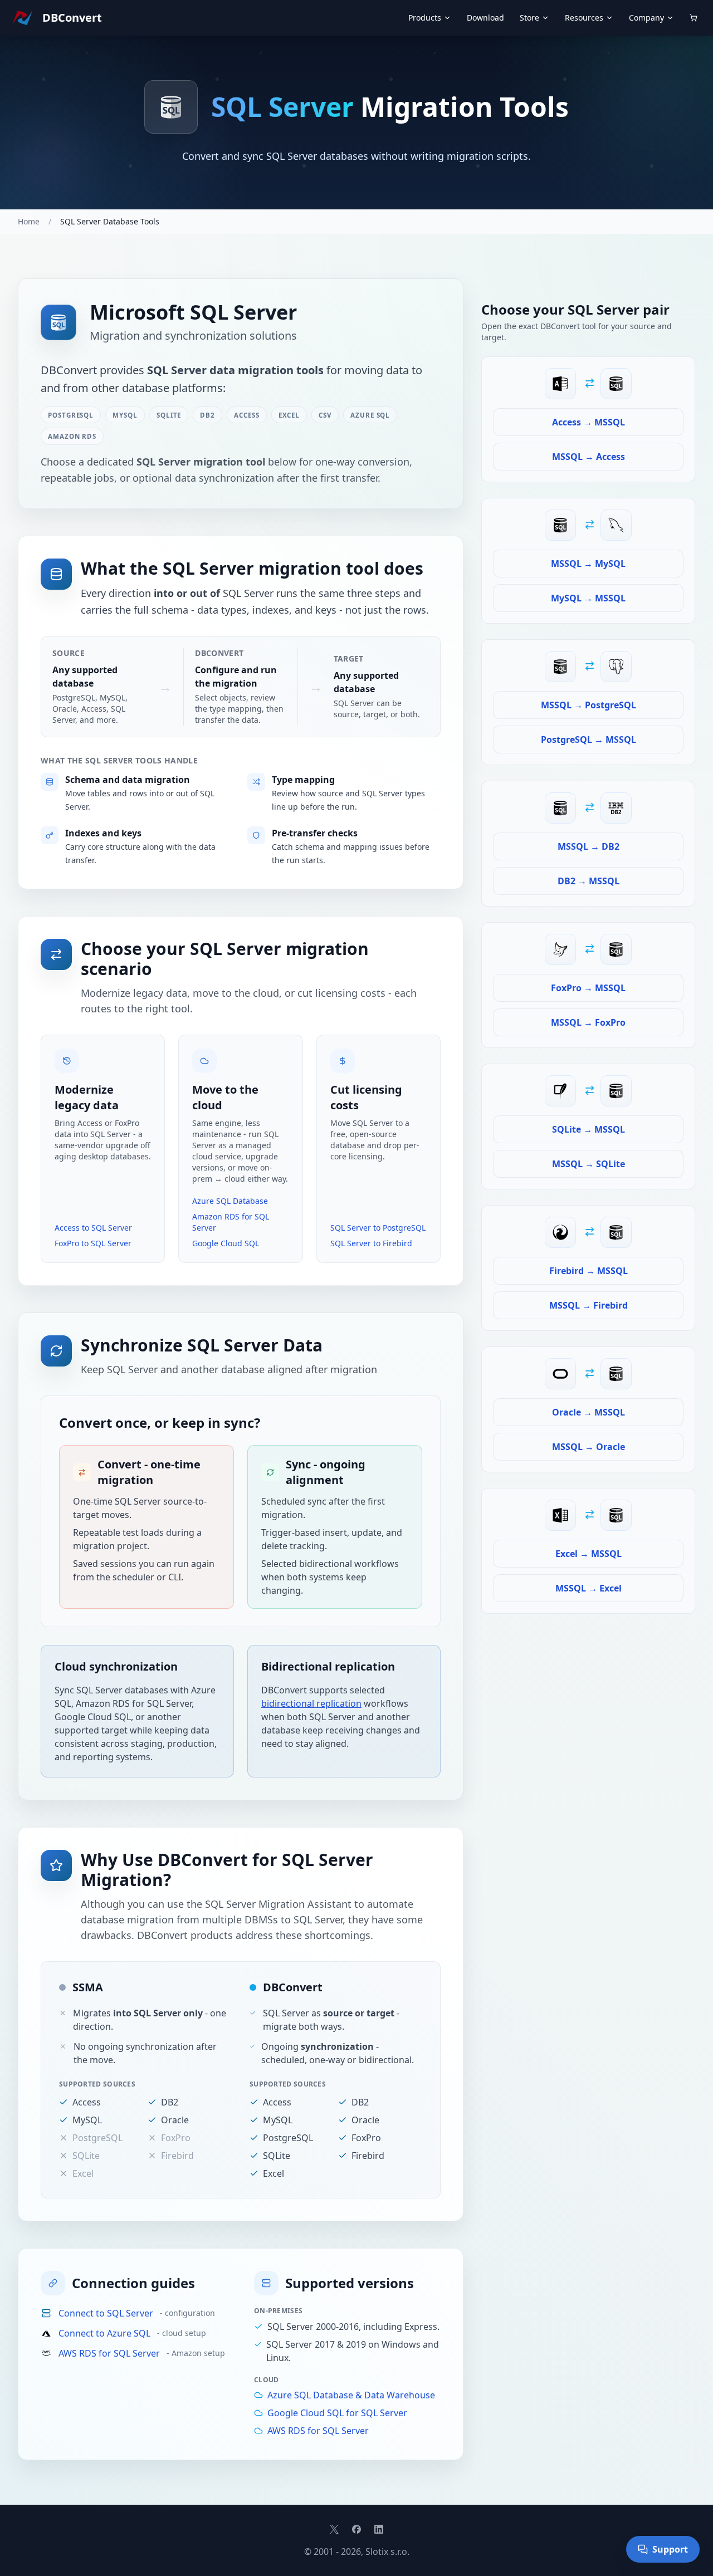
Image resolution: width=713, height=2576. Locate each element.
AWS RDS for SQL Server (109, 2353)
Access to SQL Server (93, 1228)
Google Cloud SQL (226, 1243)
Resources (584, 18)
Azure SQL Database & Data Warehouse (351, 2395)
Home (29, 221)
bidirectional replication (311, 1703)
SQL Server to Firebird (371, 1243)
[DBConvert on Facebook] (356, 2529)
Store (529, 18)
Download (485, 18)
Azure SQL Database (230, 1201)
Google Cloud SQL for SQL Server (337, 2413)
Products (425, 18)
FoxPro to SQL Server (93, 1243)
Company (646, 18)
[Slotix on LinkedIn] (379, 2529)
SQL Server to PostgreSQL (378, 1228)
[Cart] (694, 18)
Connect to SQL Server (106, 2313)
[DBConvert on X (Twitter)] (334, 2529)
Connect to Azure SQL (104, 2333)
